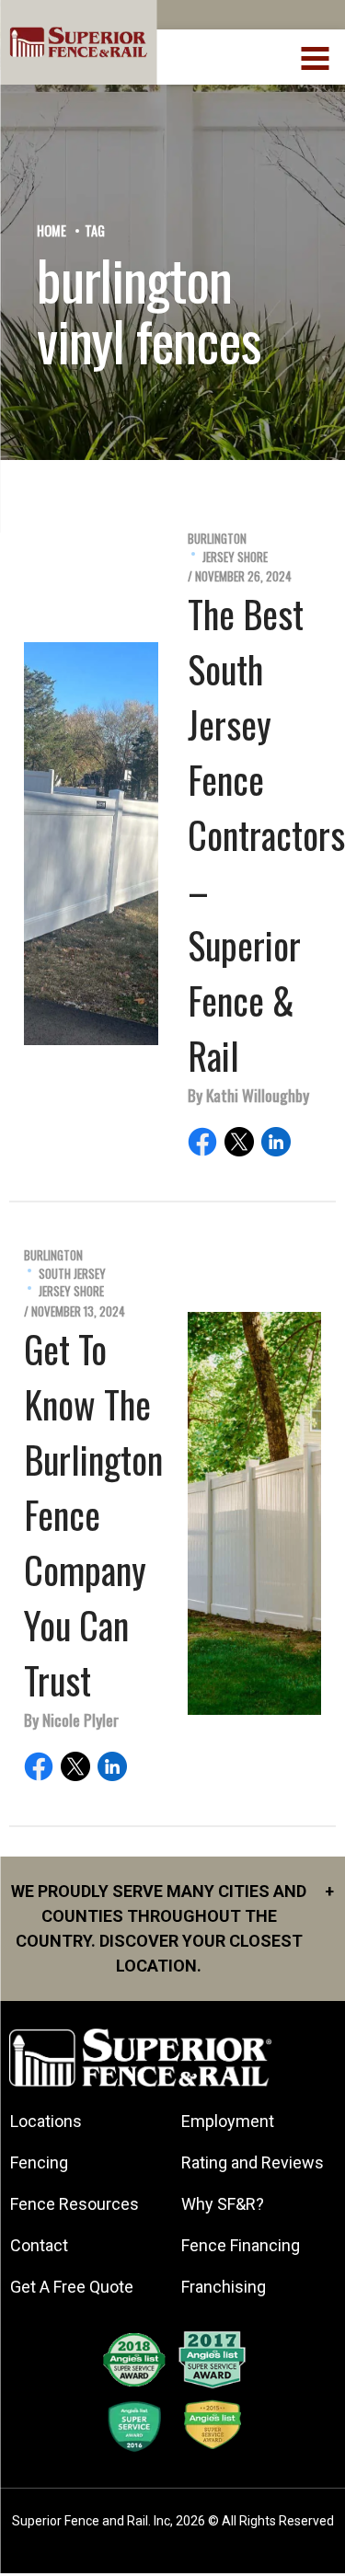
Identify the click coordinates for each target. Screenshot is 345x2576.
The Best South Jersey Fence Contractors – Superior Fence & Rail (266, 834)
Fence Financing (241, 2245)
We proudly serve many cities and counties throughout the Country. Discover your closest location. (172, 1928)
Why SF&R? (223, 2204)
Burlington (217, 539)
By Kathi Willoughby (248, 1095)
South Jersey (72, 1274)
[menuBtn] (316, 56)
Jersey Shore (235, 557)
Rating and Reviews (253, 2162)
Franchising (224, 2287)
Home (52, 230)
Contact (39, 2245)
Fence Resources (75, 2204)
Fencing (39, 2162)
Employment (228, 2121)
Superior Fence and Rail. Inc (91, 2521)
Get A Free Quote (72, 2287)
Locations (46, 2121)
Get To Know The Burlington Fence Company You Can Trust (93, 1514)
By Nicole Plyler (71, 1719)
